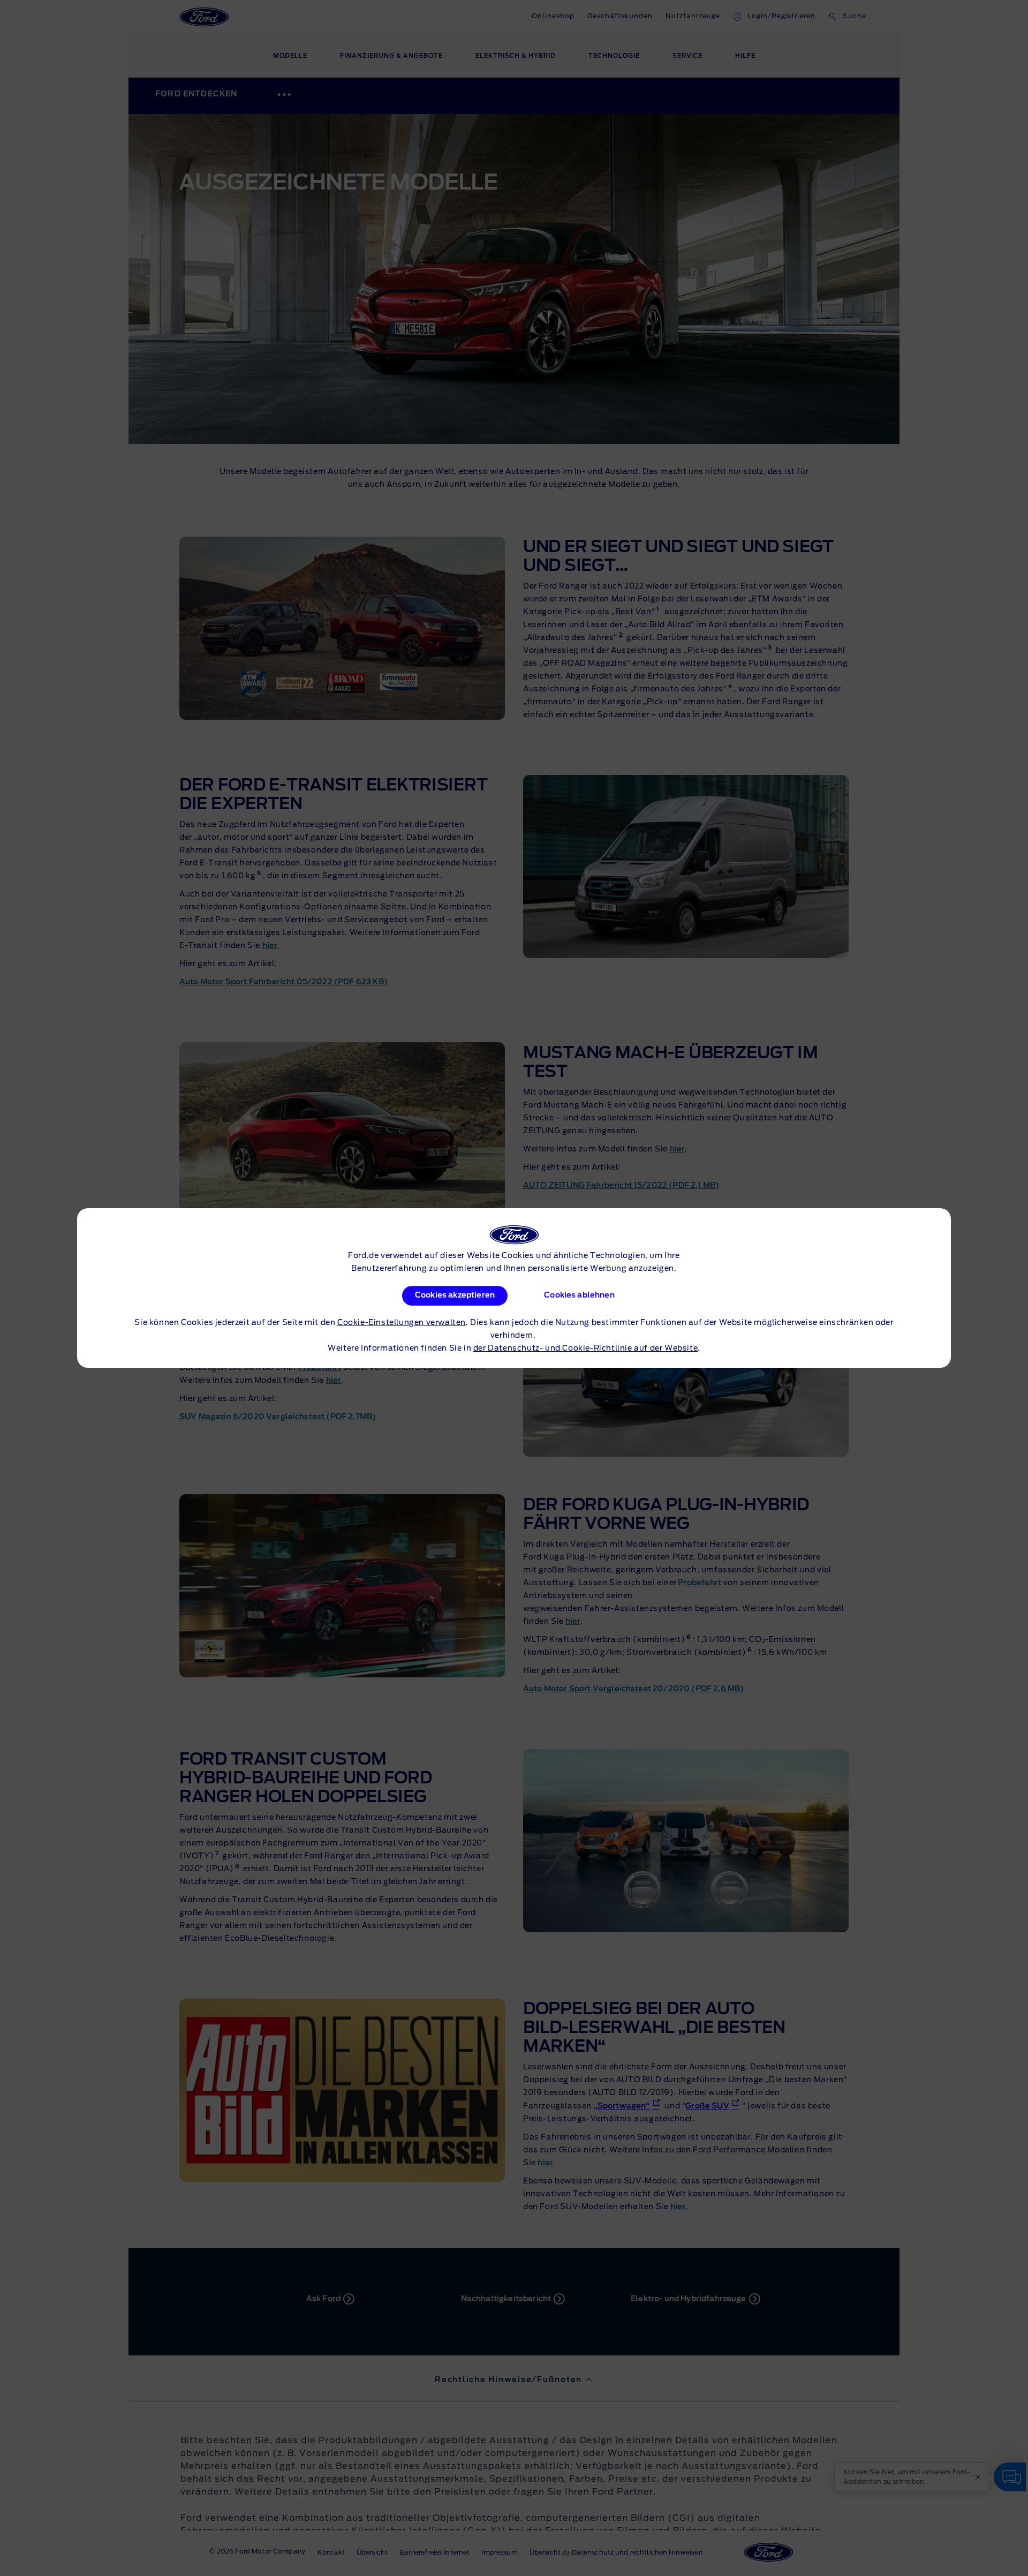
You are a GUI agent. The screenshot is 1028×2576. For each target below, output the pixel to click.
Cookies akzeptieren (455, 1295)
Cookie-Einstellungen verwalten (402, 1323)
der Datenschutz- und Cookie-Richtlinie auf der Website (585, 1349)
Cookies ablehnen (579, 1295)
